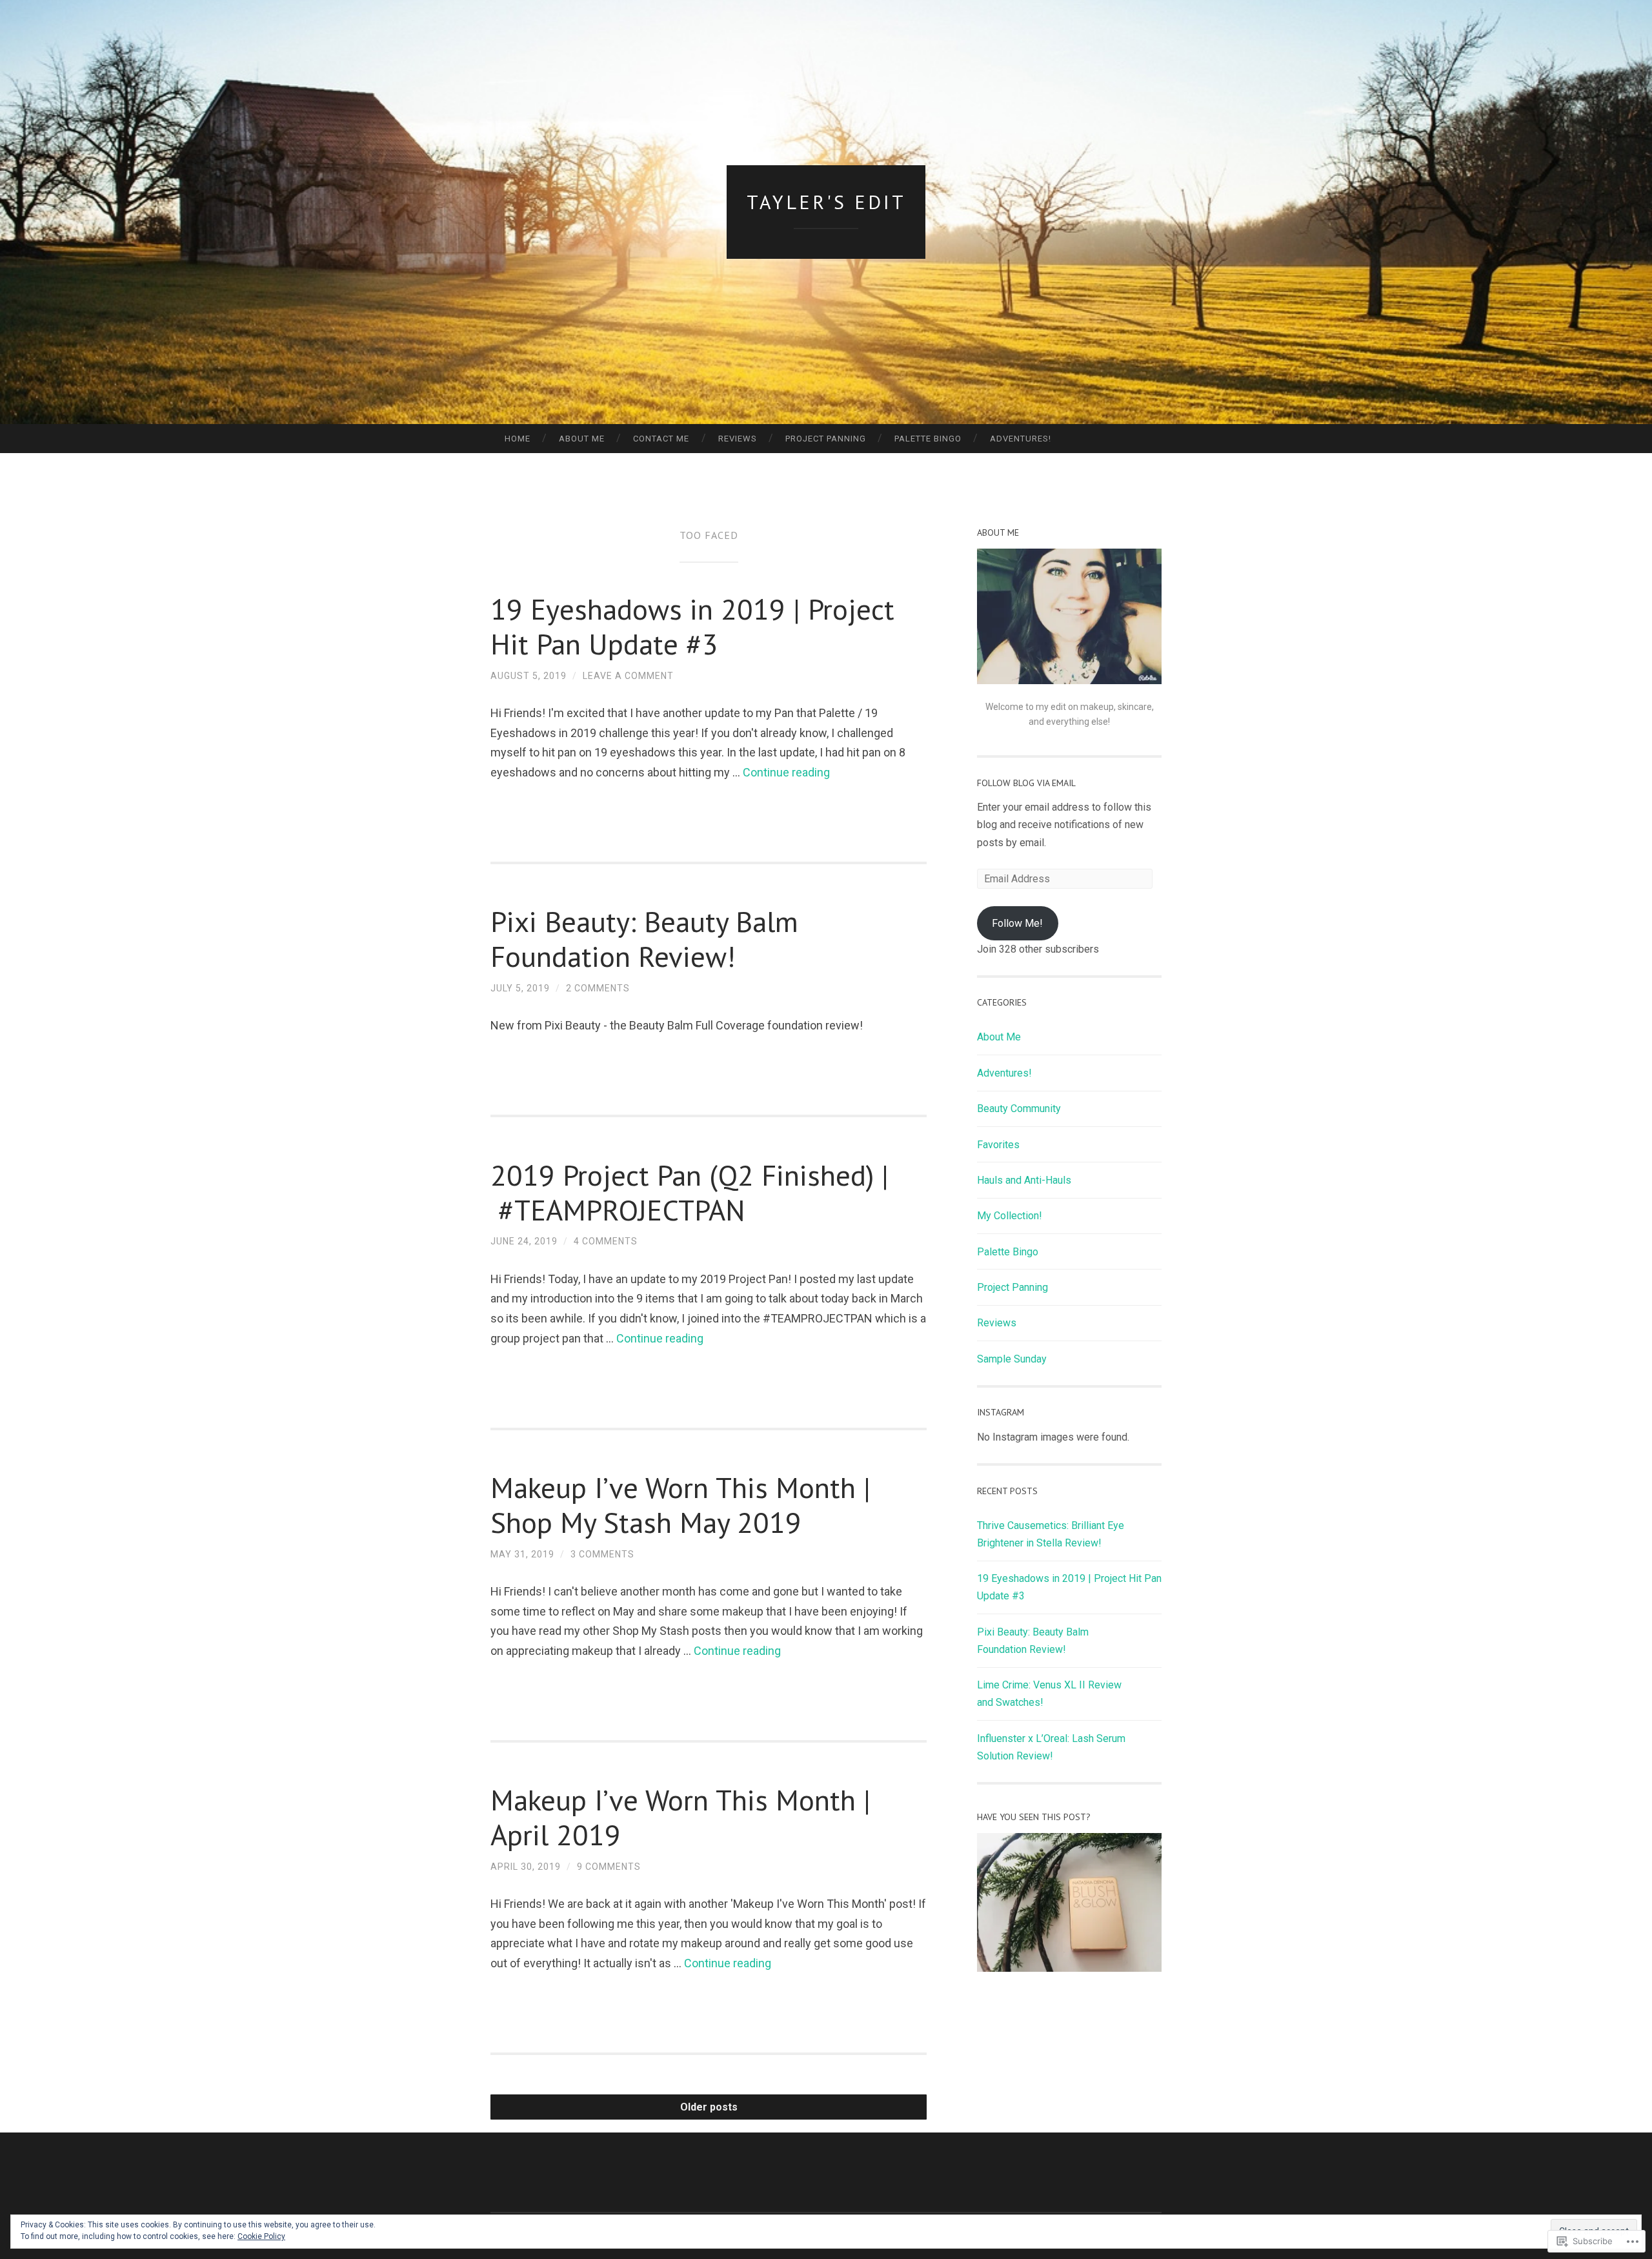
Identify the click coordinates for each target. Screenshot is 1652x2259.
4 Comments (606, 1241)
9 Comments (609, 1867)
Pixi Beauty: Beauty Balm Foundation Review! (644, 938)
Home (518, 439)
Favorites (998, 1145)
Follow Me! (1017, 923)
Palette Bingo (928, 439)
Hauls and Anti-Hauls (1024, 1180)
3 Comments (602, 1554)
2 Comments (598, 988)
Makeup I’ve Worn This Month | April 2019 (680, 1817)
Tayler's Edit (826, 202)
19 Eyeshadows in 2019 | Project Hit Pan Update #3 (692, 626)
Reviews (738, 439)
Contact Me (661, 439)
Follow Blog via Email (1026, 783)
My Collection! (1010, 1216)
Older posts (709, 2107)
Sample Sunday (1012, 1359)
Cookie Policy (261, 2236)
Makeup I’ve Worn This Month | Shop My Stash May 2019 (680, 1504)
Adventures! (1021, 439)
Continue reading (786, 772)
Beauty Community (1019, 1109)
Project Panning (826, 439)
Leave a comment (628, 676)
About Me (582, 439)
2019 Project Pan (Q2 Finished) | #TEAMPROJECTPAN (690, 1192)
